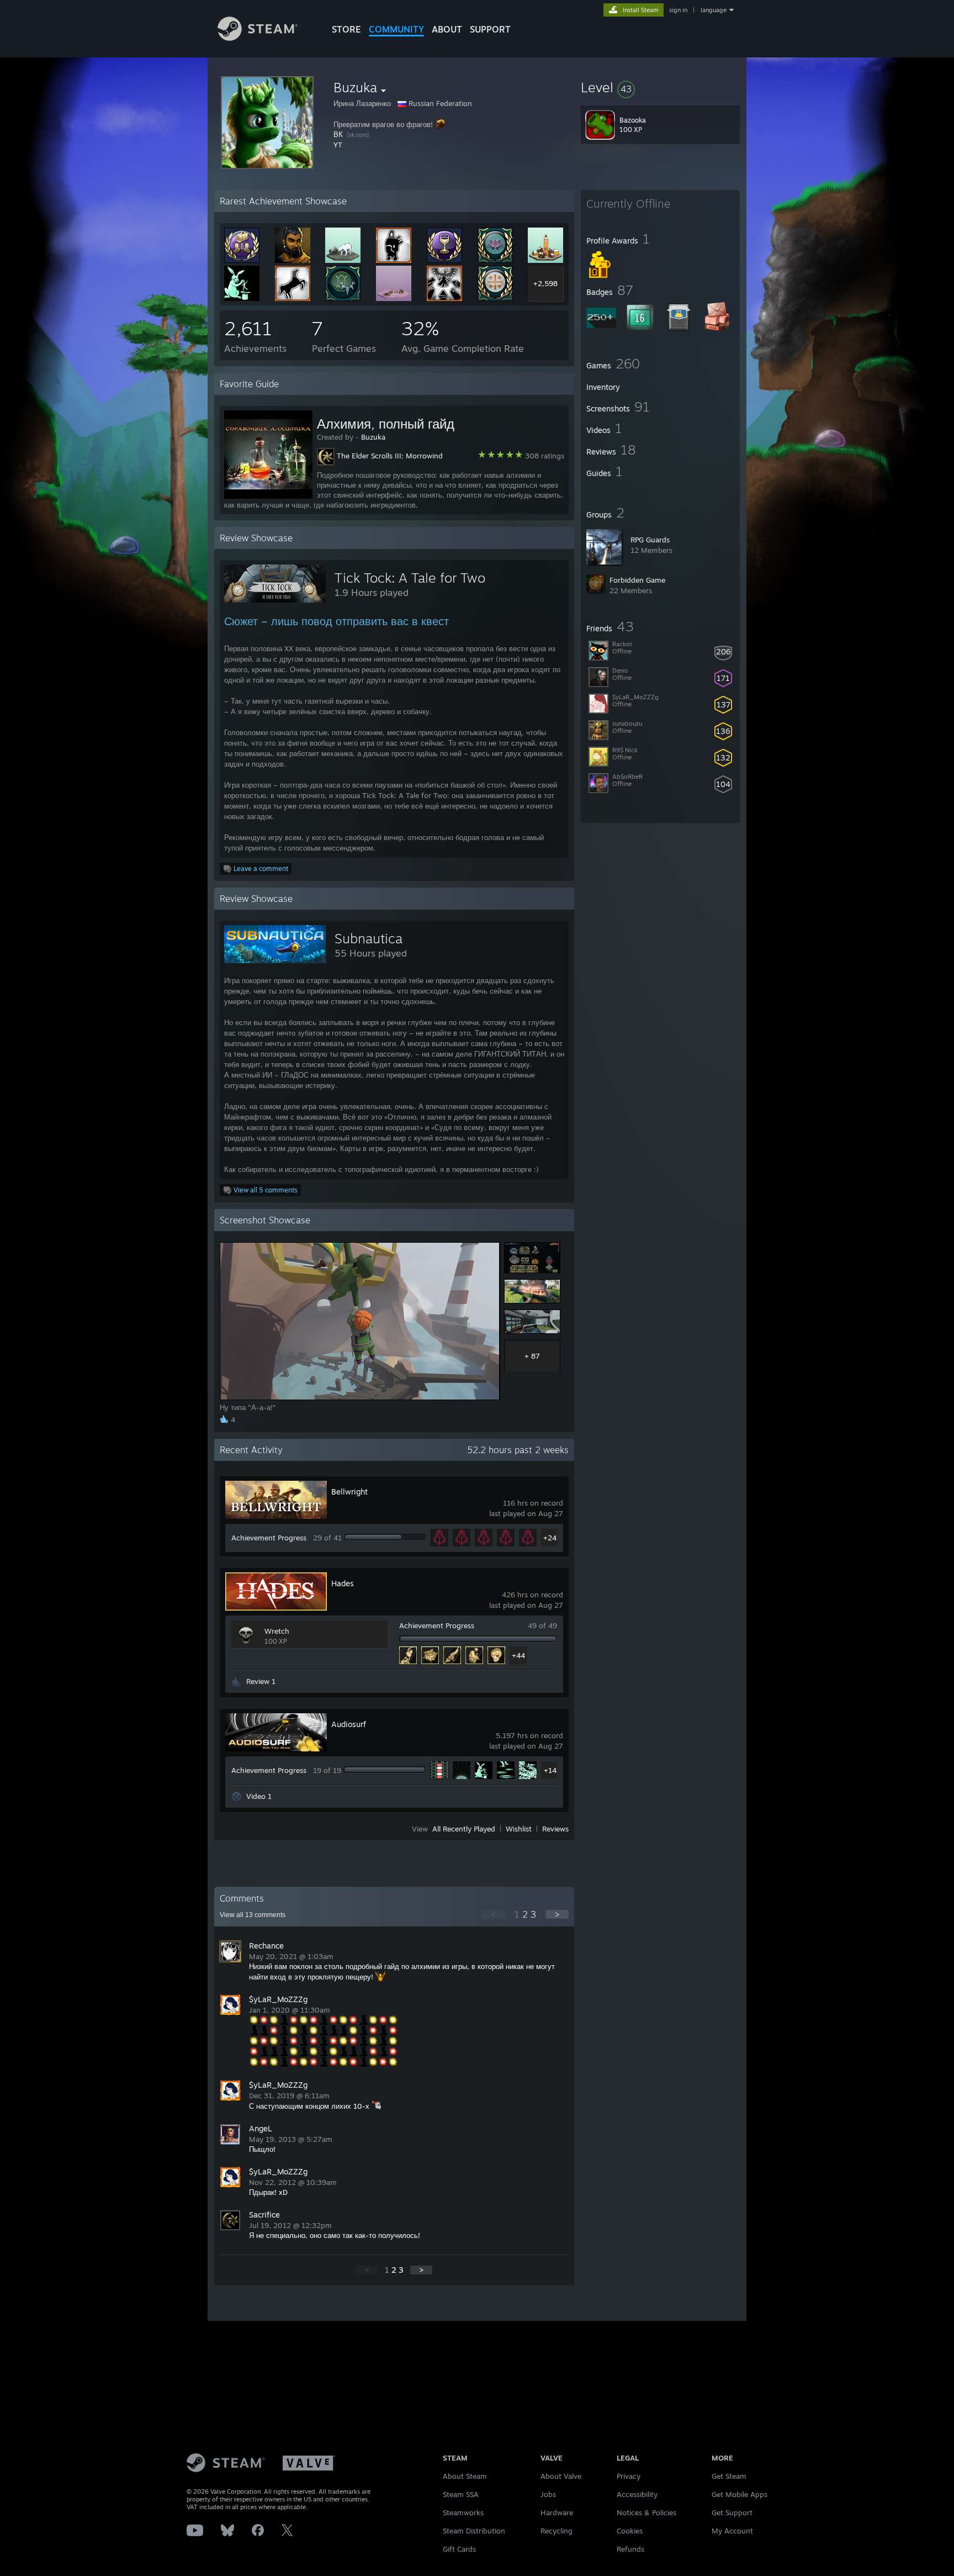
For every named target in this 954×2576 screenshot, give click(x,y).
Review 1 (261, 1681)
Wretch (277, 1631)
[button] (660, 87)
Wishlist (519, 1829)
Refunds (630, 2549)
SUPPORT (490, 29)
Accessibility (637, 2494)
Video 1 (259, 1796)
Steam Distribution (474, 2531)
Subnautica (369, 938)
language (714, 10)
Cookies (630, 2531)
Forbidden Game (637, 580)
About (447, 29)
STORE (346, 29)
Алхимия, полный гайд (386, 424)
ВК (338, 134)
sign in (678, 10)
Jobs (548, 2494)
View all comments (253, 1915)
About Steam (465, 2476)
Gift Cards (459, 2549)
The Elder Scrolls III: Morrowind (390, 456)
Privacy (629, 2476)
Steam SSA (461, 2494)
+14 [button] (550, 1770)
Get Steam (729, 2476)
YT (338, 145)
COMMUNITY (396, 29)
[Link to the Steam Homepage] (258, 38)
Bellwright (349, 1492)
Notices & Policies (646, 2512)
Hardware (557, 2512)
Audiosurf (349, 1724)
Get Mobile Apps (740, 2494)
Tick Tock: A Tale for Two (410, 578)
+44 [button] (518, 1655)
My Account (732, 2531)
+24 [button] (550, 1538)
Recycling (556, 2531)
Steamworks (463, 2512)
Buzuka (373, 437)
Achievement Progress (269, 1538)
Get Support (732, 2512)
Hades (343, 1583)
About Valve (561, 2476)
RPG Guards (650, 540)
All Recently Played (464, 1829)
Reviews (555, 1829)
